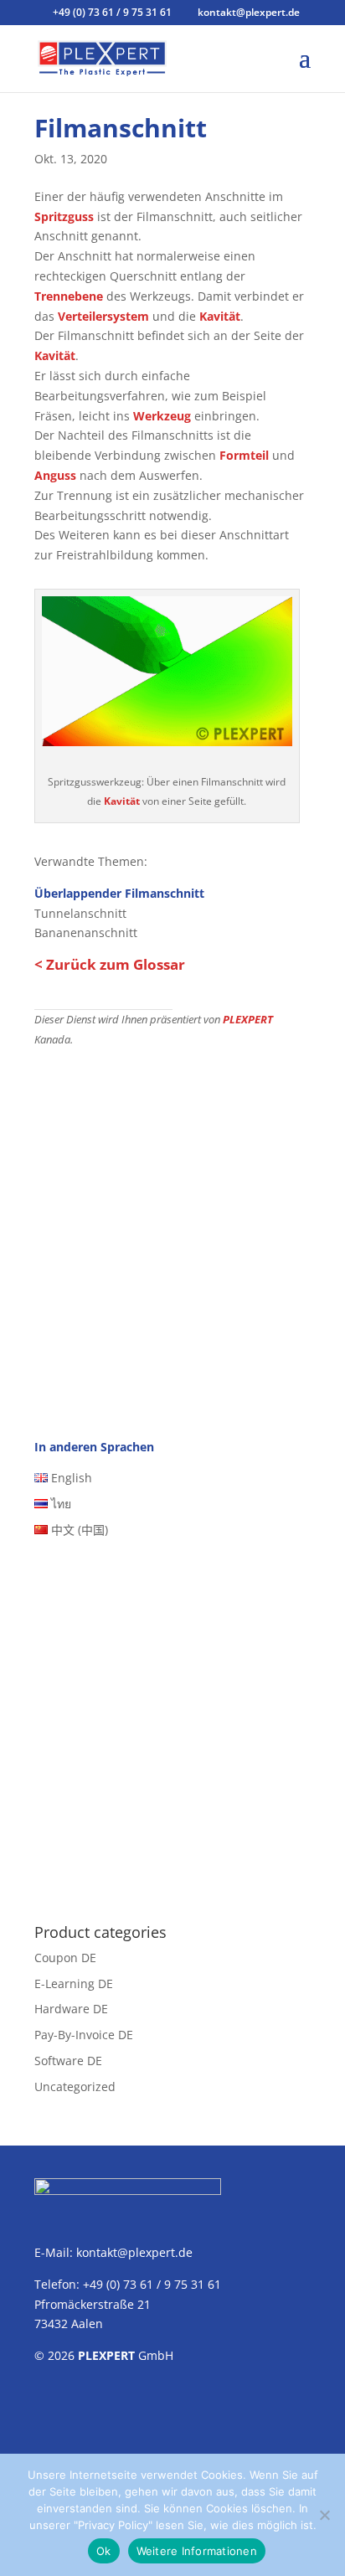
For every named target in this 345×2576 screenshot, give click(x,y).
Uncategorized (75, 2087)
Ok (104, 2551)
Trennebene (69, 296)
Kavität (220, 316)
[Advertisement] (172, 1229)
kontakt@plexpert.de (134, 2252)
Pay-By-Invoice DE (84, 2035)
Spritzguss (64, 216)
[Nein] (324, 2515)
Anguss (55, 475)
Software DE (68, 2061)
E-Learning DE (74, 1984)
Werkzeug (162, 416)
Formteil (244, 455)
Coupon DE (65, 1958)
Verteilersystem (103, 316)
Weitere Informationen (197, 2551)
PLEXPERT (248, 1020)
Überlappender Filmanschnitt (119, 893)
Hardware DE (71, 2009)
